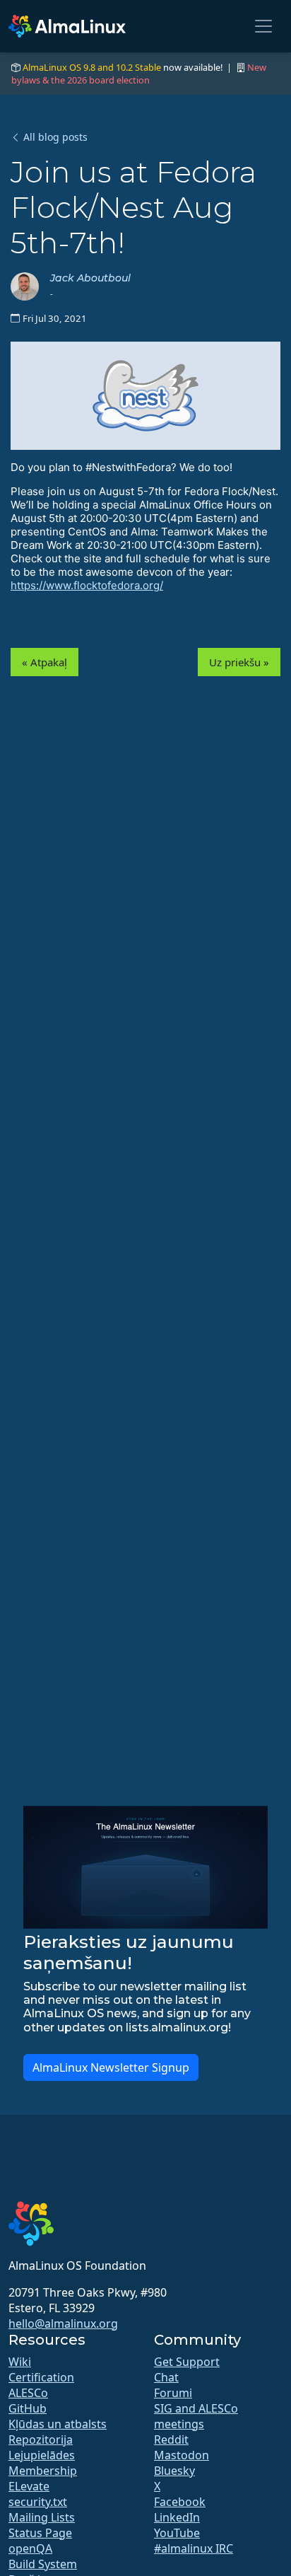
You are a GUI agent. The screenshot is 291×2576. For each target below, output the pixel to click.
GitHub (28, 2408)
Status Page (40, 2533)
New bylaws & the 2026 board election (139, 74)
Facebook (180, 2502)
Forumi (173, 2393)
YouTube (177, 2533)
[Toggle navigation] (263, 26)
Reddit (171, 2439)
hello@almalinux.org (63, 2323)
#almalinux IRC (194, 2548)
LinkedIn (177, 2517)
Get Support (187, 2362)
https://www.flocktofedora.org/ (87, 585)
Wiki (20, 2362)
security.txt (38, 2502)
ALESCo (28, 2393)
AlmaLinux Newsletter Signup (111, 2067)
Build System (43, 2564)
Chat (166, 2377)
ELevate (29, 2486)
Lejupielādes (42, 2455)
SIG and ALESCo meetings (196, 2416)
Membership (43, 2471)
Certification (41, 2377)
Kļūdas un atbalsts (58, 2424)
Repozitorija (41, 2439)
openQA (30, 2548)
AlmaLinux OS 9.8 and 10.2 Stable (92, 67)
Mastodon (182, 2455)
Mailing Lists (42, 2517)
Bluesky (174, 2471)
